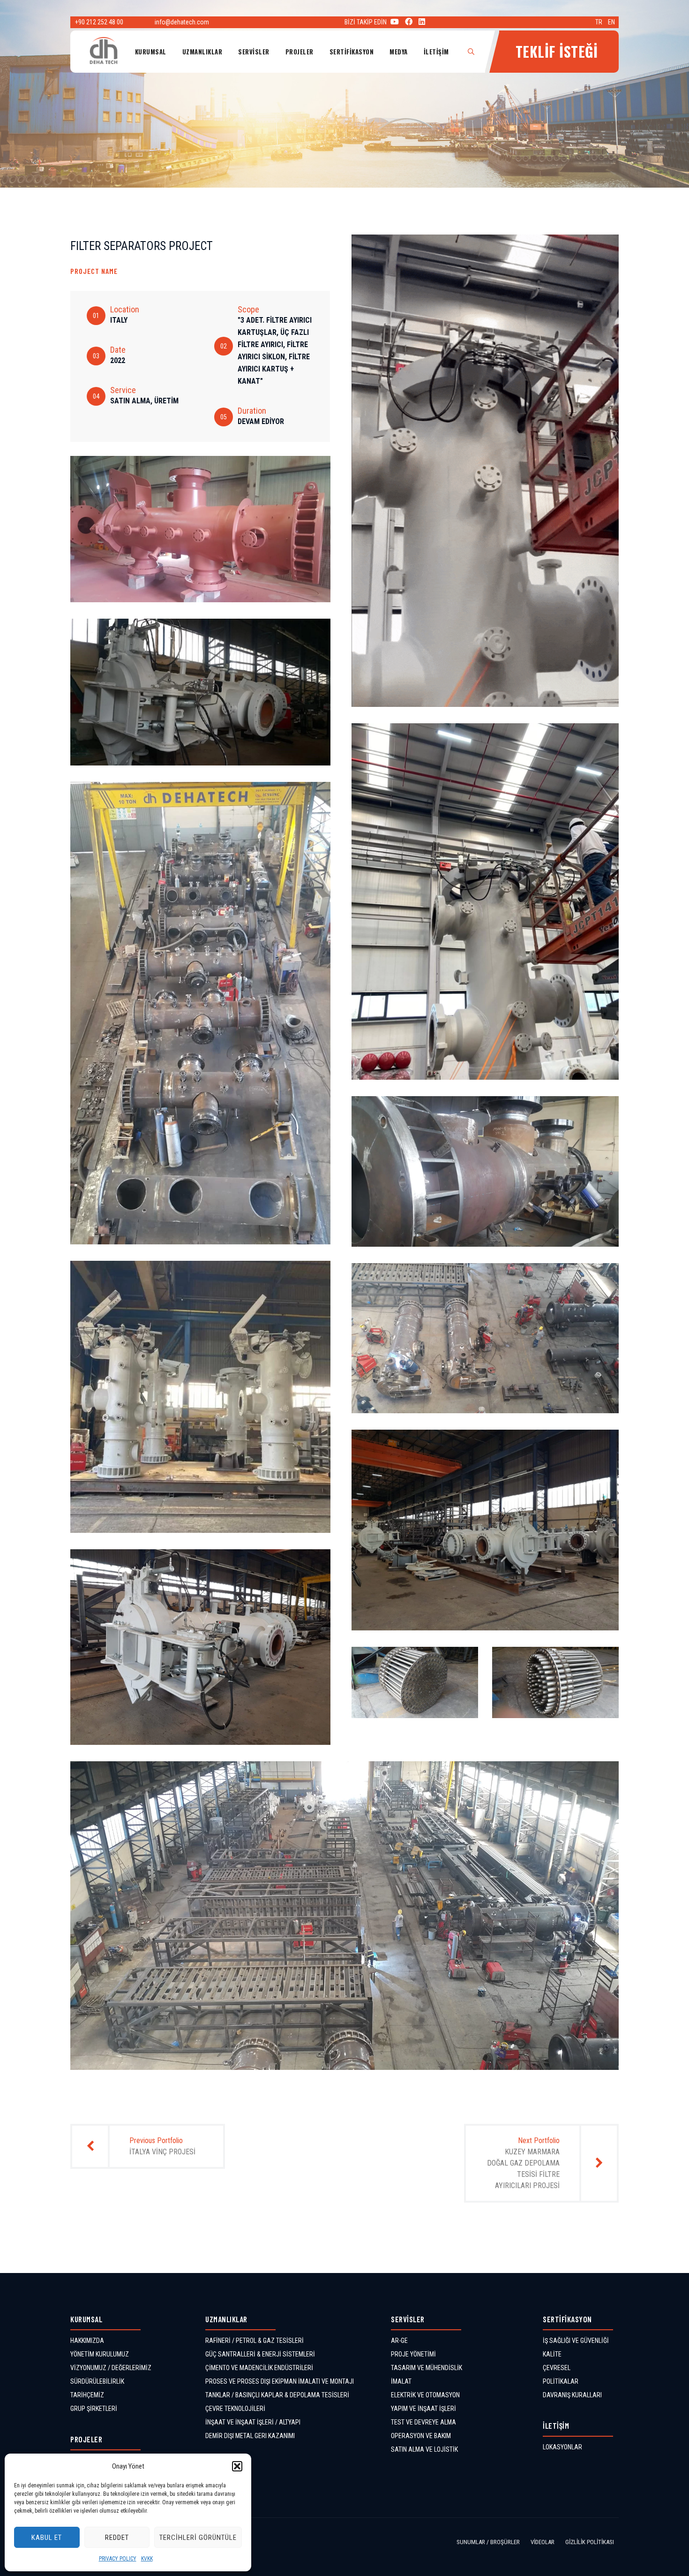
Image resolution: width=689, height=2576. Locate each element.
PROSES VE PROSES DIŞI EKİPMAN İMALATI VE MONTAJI (280, 2381)
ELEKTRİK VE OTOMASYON (425, 2395)
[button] (237, 2466)
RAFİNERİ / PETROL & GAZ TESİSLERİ (255, 2341)
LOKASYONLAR (562, 2447)
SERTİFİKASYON (352, 52)
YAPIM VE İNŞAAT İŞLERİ (423, 2409)
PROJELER (300, 52)
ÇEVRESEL (557, 2368)
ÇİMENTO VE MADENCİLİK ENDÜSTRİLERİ (259, 2368)
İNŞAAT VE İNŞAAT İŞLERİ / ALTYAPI (253, 2422)
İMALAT (401, 2381)
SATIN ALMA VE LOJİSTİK (424, 2449)
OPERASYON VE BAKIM (421, 2436)
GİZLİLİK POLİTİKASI (590, 2542)
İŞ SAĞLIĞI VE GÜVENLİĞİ (576, 2341)
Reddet (117, 2538)
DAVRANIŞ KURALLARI (572, 2395)
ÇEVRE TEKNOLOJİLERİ (235, 2409)
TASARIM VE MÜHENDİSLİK (427, 2368)
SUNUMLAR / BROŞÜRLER (488, 2542)
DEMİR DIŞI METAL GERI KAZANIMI (250, 2436)
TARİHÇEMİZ (87, 2395)
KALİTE (552, 2354)
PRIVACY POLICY (118, 2559)
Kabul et (47, 2538)
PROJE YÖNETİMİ (413, 2354)
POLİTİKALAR (561, 2381)
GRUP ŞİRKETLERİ (94, 2409)
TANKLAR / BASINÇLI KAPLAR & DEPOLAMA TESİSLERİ (277, 2395)
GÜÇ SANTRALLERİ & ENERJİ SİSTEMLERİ (260, 2354)
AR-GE (399, 2341)
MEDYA (399, 52)
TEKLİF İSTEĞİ (557, 51)
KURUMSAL (151, 52)
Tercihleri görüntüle (198, 2538)
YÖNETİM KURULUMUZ (100, 2354)
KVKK (147, 2559)
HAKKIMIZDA (87, 2341)
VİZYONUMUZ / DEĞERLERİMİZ (111, 2368)
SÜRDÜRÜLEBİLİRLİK (97, 2381)
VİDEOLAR (543, 2542)
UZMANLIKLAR (202, 52)
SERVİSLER (254, 52)
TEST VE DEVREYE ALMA (423, 2422)
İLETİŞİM (436, 52)
